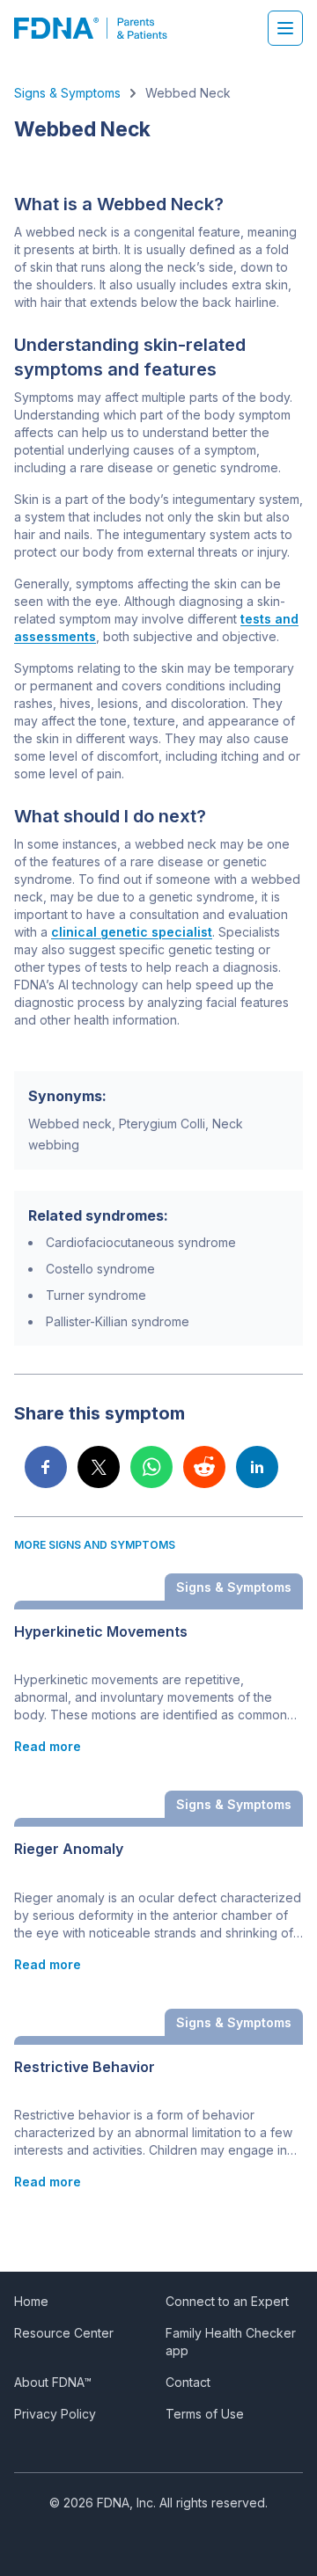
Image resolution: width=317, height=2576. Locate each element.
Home (31, 2301)
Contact (188, 2382)
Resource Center (64, 2333)
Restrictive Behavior (85, 2067)
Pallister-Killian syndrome (118, 1321)
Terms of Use (205, 2414)
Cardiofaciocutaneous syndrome (141, 1242)
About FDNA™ (53, 2382)
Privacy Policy (55, 2414)
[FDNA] (100, 28)
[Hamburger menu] (285, 28)
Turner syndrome (96, 1295)
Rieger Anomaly (69, 1849)
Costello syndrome (100, 1269)
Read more (48, 1746)
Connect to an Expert (227, 2301)
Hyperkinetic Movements (101, 1632)
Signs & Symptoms (67, 93)
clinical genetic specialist (132, 932)
